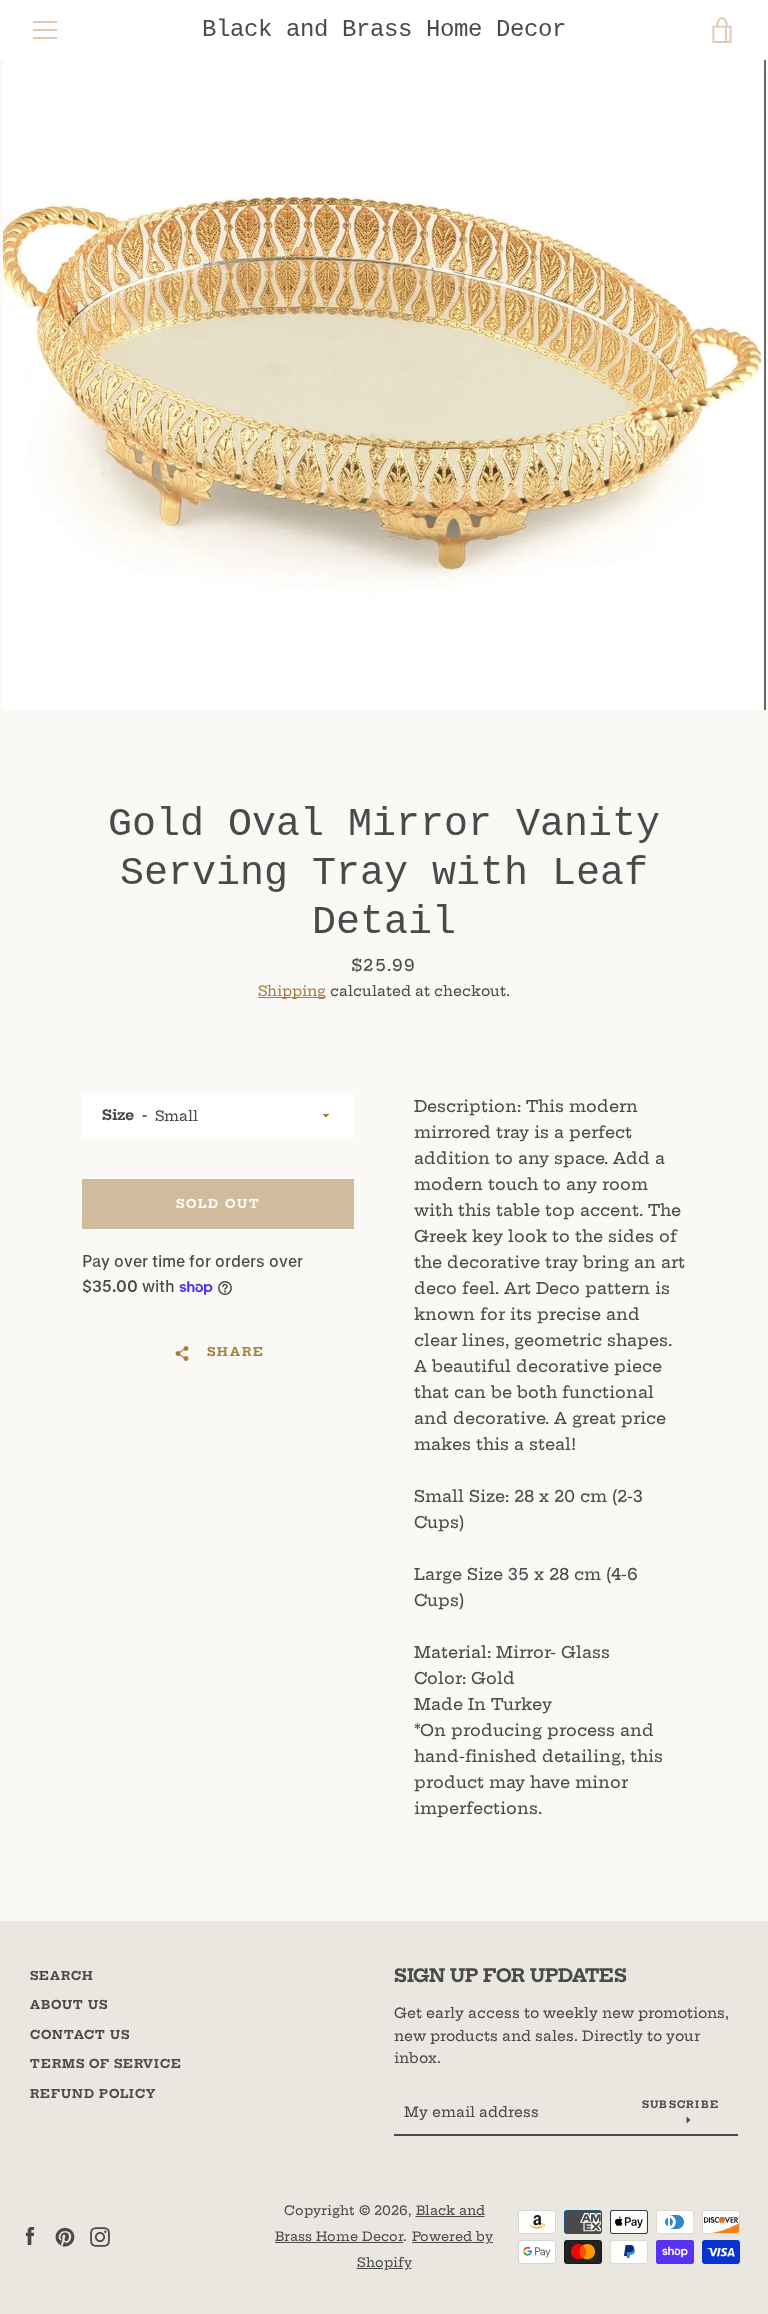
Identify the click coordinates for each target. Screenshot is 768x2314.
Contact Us (80, 2034)
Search (62, 1975)
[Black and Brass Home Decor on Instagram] (100, 2235)
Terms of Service (106, 2063)
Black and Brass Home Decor (384, 29)
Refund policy (93, 2093)
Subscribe (680, 2104)
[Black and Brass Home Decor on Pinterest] (65, 2235)
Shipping (292, 991)
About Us (69, 2004)
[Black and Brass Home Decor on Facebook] (30, 2235)
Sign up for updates (510, 1975)
